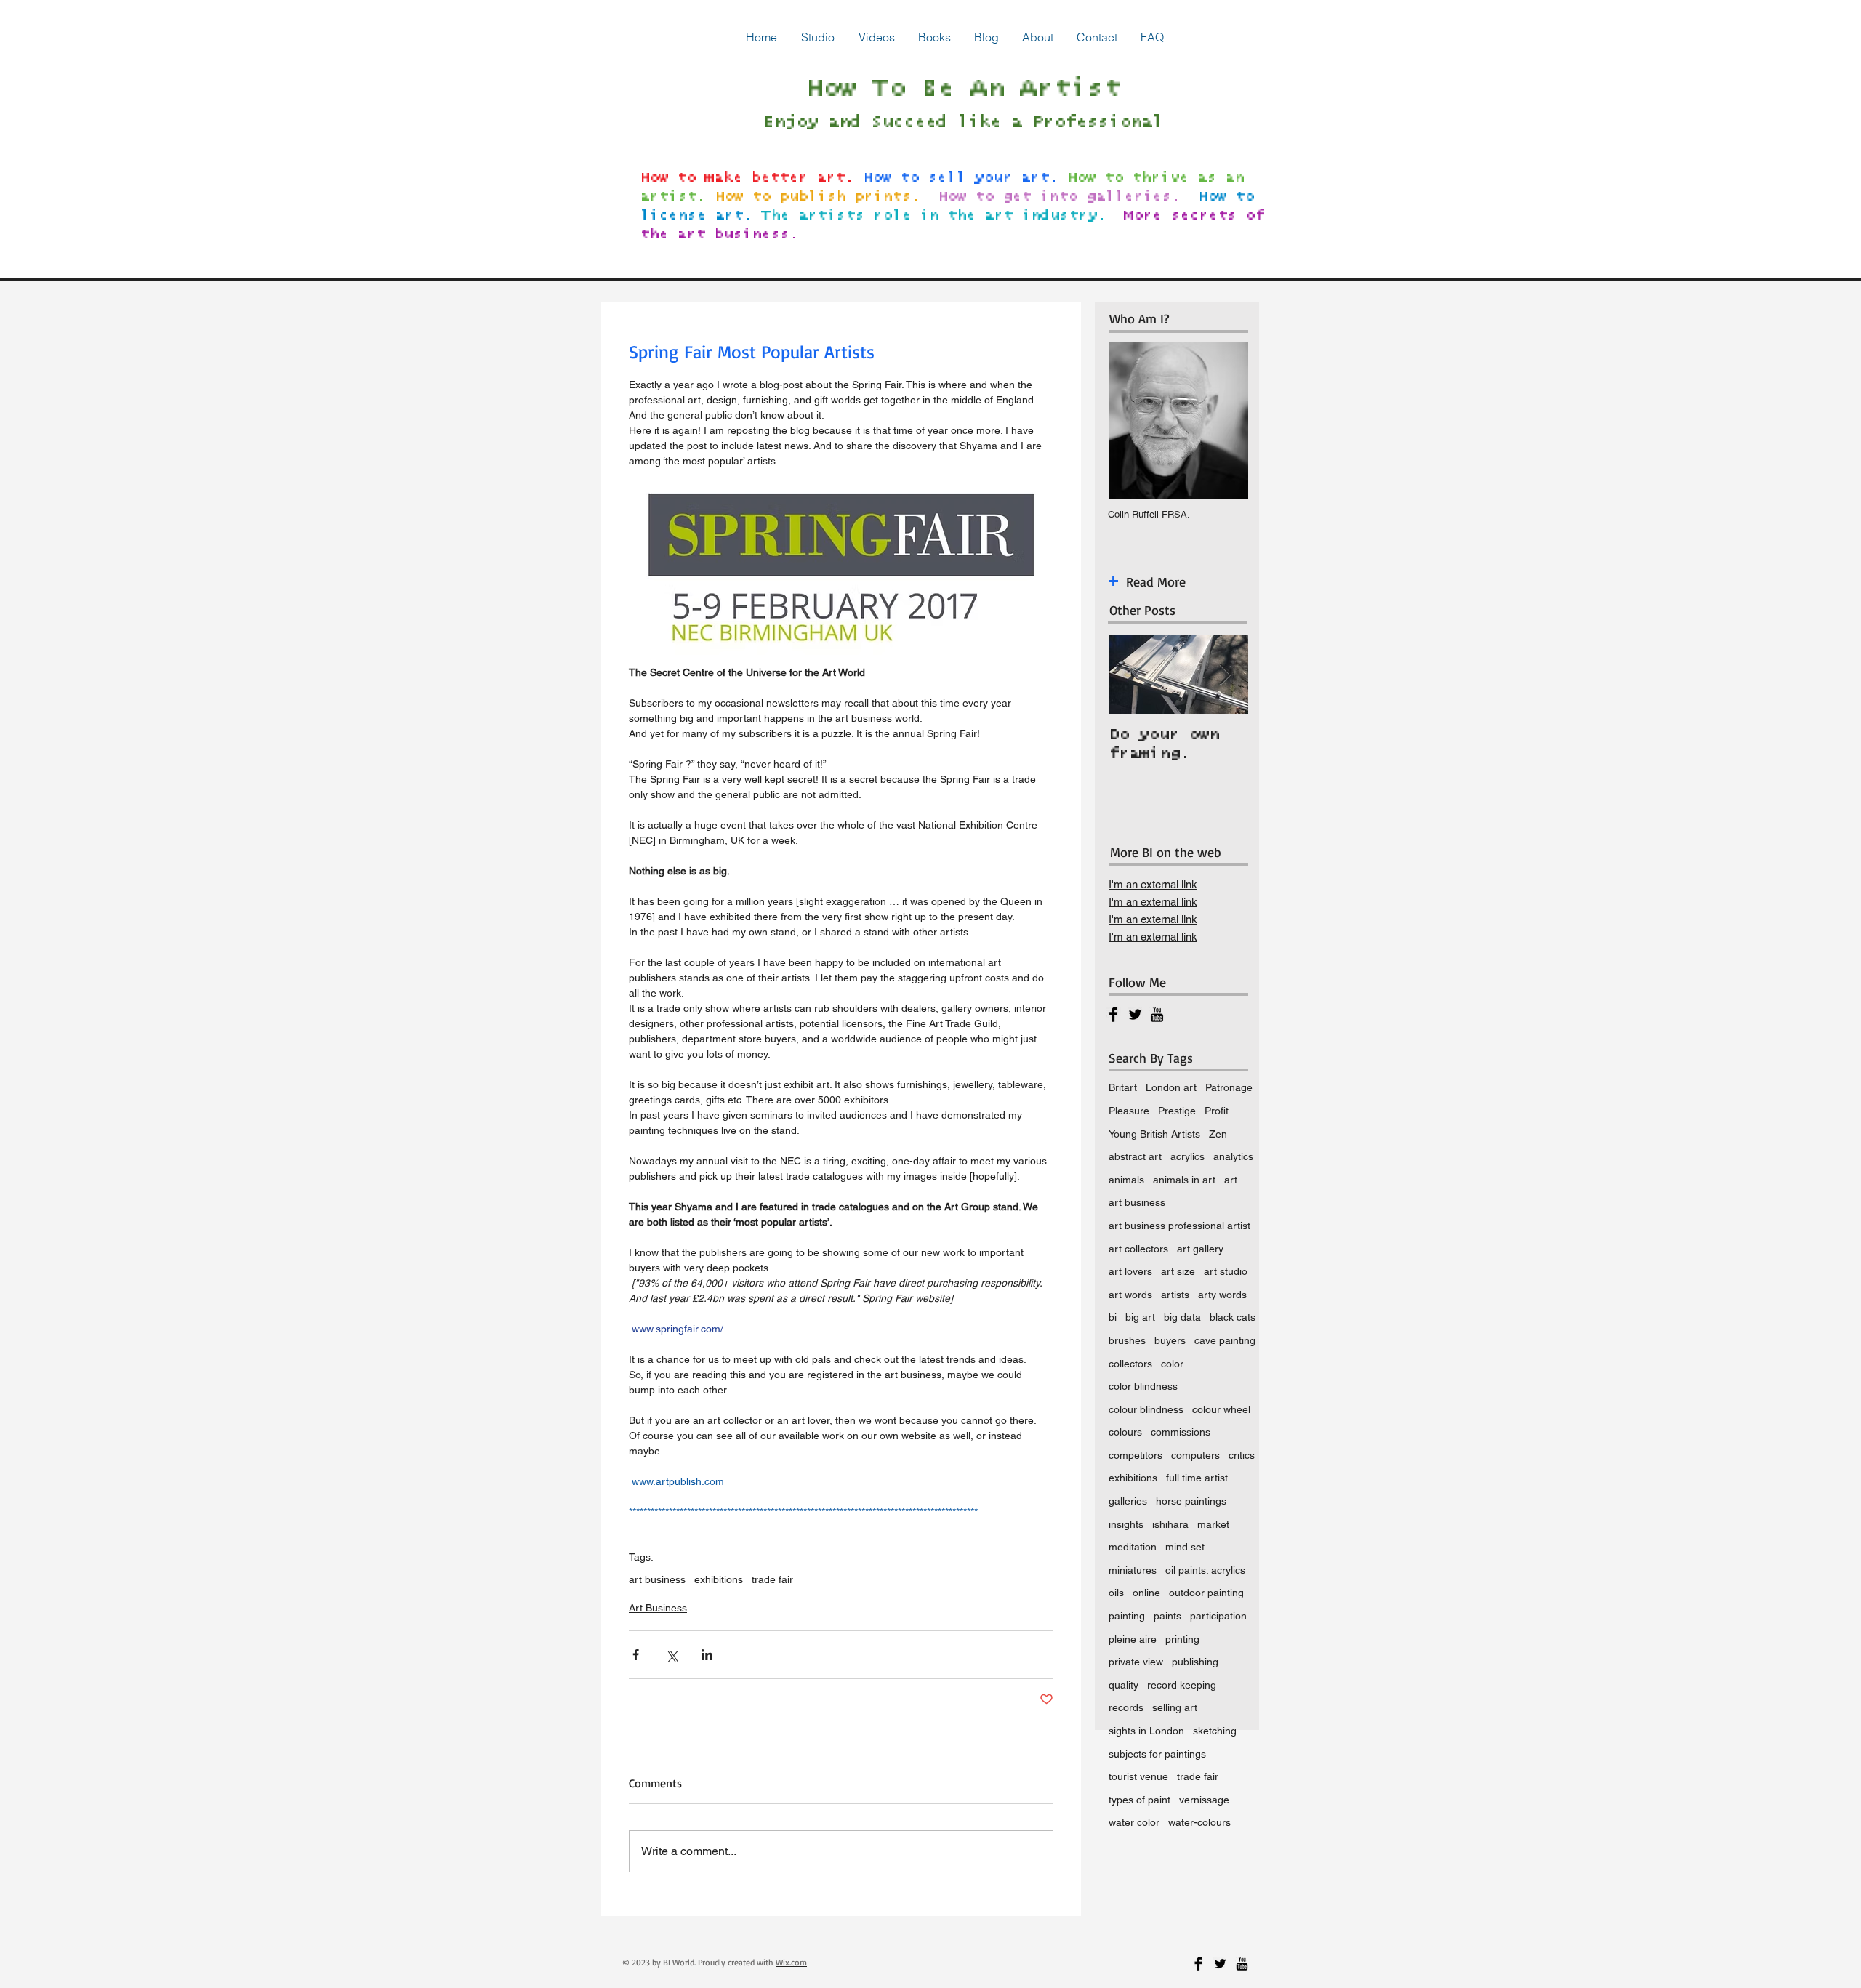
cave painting (1225, 1340)
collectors (1130, 1364)
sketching (1215, 1731)
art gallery (1200, 1249)
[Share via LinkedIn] (707, 1655)
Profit (1217, 1111)
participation (1218, 1616)
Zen (1218, 1134)
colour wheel (1221, 1409)
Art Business (658, 1608)
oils (1116, 1593)
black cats (1233, 1317)
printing (1182, 1639)
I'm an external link (1153, 884)
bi (1113, 1317)
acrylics (1187, 1156)
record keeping (1182, 1685)
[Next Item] (1225, 675)
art (1231, 1180)
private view (1136, 1662)
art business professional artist (1179, 1226)
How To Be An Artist (963, 89)
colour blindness (1146, 1409)
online (1146, 1593)
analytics (1233, 1156)
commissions (1181, 1432)
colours (1125, 1432)
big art (1140, 1317)
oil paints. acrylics (1205, 1570)
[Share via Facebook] (636, 1655)
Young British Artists (1154, 1134)
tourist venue (1138, 1776)
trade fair (772, 1579)
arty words (1222, 1295)
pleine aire (1133, 1639)
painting (1127, 1616)
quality (1124, 1685)
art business (657, 1579)
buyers (1170, 1340)
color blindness (1143, 1386)
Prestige (1177, 1111)
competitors (1136, 1455)
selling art (1175, 1707)
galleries (1128, 1501)
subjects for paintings (1157, 1754)
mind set (1185, 1547)
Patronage (1229, 1087)
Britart (1123, 1087)
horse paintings (1191, 1501)
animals (1126, 1180)
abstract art (1135, 1156)
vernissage (1204, 1800)
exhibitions (719, 1579)
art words (1130, 1295)
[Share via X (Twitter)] (671, 1655)
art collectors (1138, 1249)
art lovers (1130, 1271)
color (1172, 1364)
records (1126, 1707)
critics (1242, 1455)
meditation (1133, 1547)
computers (1195, 1455)
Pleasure (1129, 1111)
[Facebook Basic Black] (1113, 1014)
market (1213, 1524)
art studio (1226, 1271)
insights (1126, 1524)
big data (1182, 1317)
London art (1171, 1087)
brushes (1127, 1340)
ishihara (1170, 1524)
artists (1175, 1295)
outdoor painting (1206, 1593)
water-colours (1199, 1822)
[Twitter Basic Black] (1135, 1014)
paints (1167, 1616)
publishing (1195, 1662)
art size (1178, 1271)
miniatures (1133, 1570)
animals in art (1184, 1180)
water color (1134, 1822)
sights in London (1146, 1731)
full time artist (1197, 1478)
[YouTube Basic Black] (1157, 1014)
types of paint (1139, 1800)
